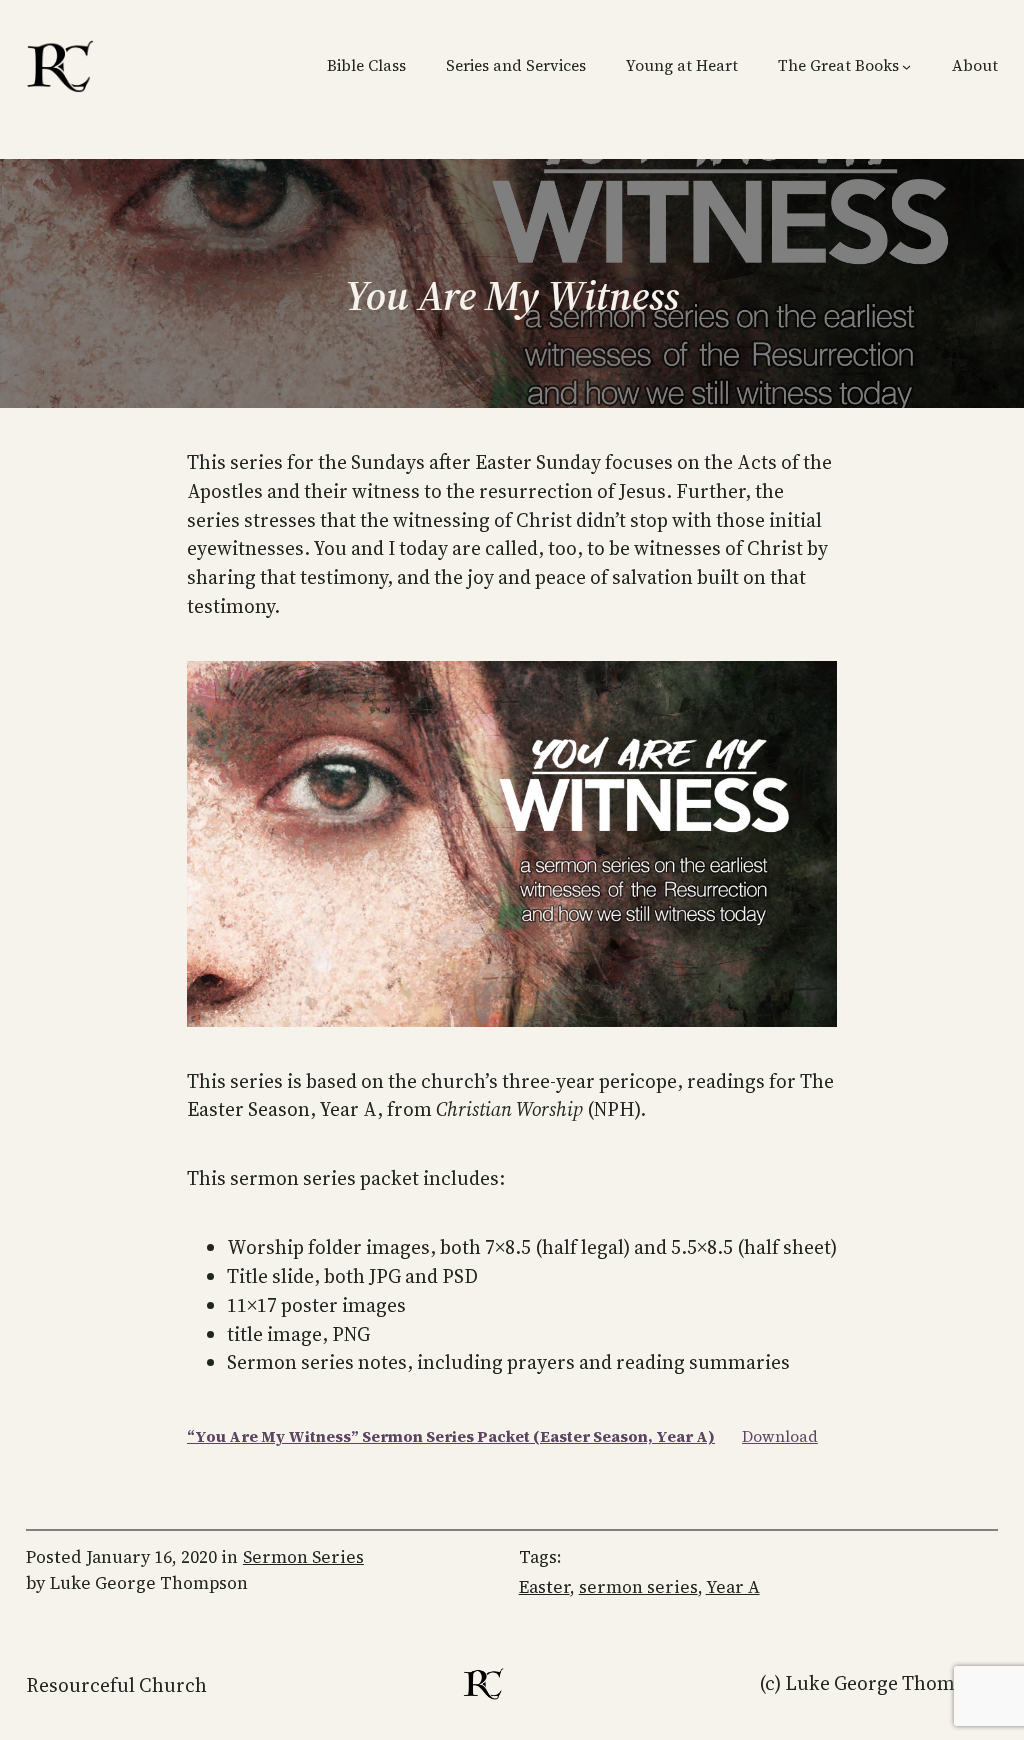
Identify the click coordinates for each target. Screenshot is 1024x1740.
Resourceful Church (116, 1685)
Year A (733, 1587)
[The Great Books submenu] (906, 66)
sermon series (638, 1587)
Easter (544, 1587)
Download (780, 1436)
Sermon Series (303, 1557)
